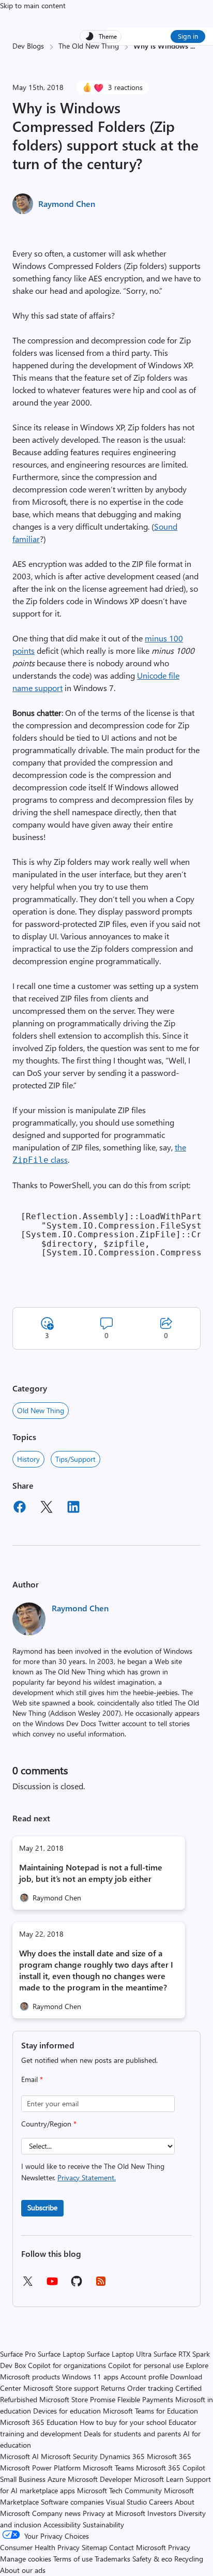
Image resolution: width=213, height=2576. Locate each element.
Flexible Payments (145, 2399)
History (28, 1459)
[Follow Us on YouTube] (52, 2285)
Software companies (72, 2502)
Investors (162, 2513)
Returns (113, 2388)
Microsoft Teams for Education (150, 2411)
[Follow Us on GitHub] (77, 2285)
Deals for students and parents (132, 2433)
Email (32, 2079)
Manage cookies (26, 2559)
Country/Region (49, 2124)
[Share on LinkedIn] (73, 1508)
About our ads (23, 2570)
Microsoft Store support (61, 2388)
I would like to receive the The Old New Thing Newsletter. (93, 2172)
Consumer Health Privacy (40, 2547)
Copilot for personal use (146, 2365)
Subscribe (42, 2207)
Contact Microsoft (138, 2547)
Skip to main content (33, 5)
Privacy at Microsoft (114, 2513)
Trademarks (112, 2559)
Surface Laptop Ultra (119, 2354)
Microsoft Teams (108, 2468)
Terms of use (73, 2559)
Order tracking (150, 2388)
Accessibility (62, 2525)
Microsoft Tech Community (119, 2490)
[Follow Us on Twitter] (27, 2285)
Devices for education (67, 2411)
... (193, 46)
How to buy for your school (123, 2422)
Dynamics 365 (122, 2456)
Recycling (189, 2559)
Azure (57, 2479)
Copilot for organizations (67, 2365)
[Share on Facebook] (20, 1508)
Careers (161, 2502)
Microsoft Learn (159, 2479)
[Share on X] (47, 1508)
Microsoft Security (69, 2456)
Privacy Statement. (87, 2177)
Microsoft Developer (100, 2479)
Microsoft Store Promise (77, 2399)
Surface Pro (18, 2354)
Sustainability (103, 2525)
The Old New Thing (89, 46)
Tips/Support (75, 1459)
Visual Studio (126, 2502)
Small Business (23, 2479)
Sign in (188, 36)
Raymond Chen (67, 204)
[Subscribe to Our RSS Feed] (101, 2285)
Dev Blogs (28, 46)
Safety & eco (152, 2559)
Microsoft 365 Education (39, 2422)
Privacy (179, 2547)
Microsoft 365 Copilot (171, 2468)
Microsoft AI (19, 2456)
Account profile (144, 2377)
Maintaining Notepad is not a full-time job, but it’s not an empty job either (91, 1873)
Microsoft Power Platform (40, 2468)
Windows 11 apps (90, 2377)
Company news (56, 2513)
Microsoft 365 (169, 2456)
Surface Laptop (61, 2354)
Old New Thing (41, 1410)
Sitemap (94, 2547)
